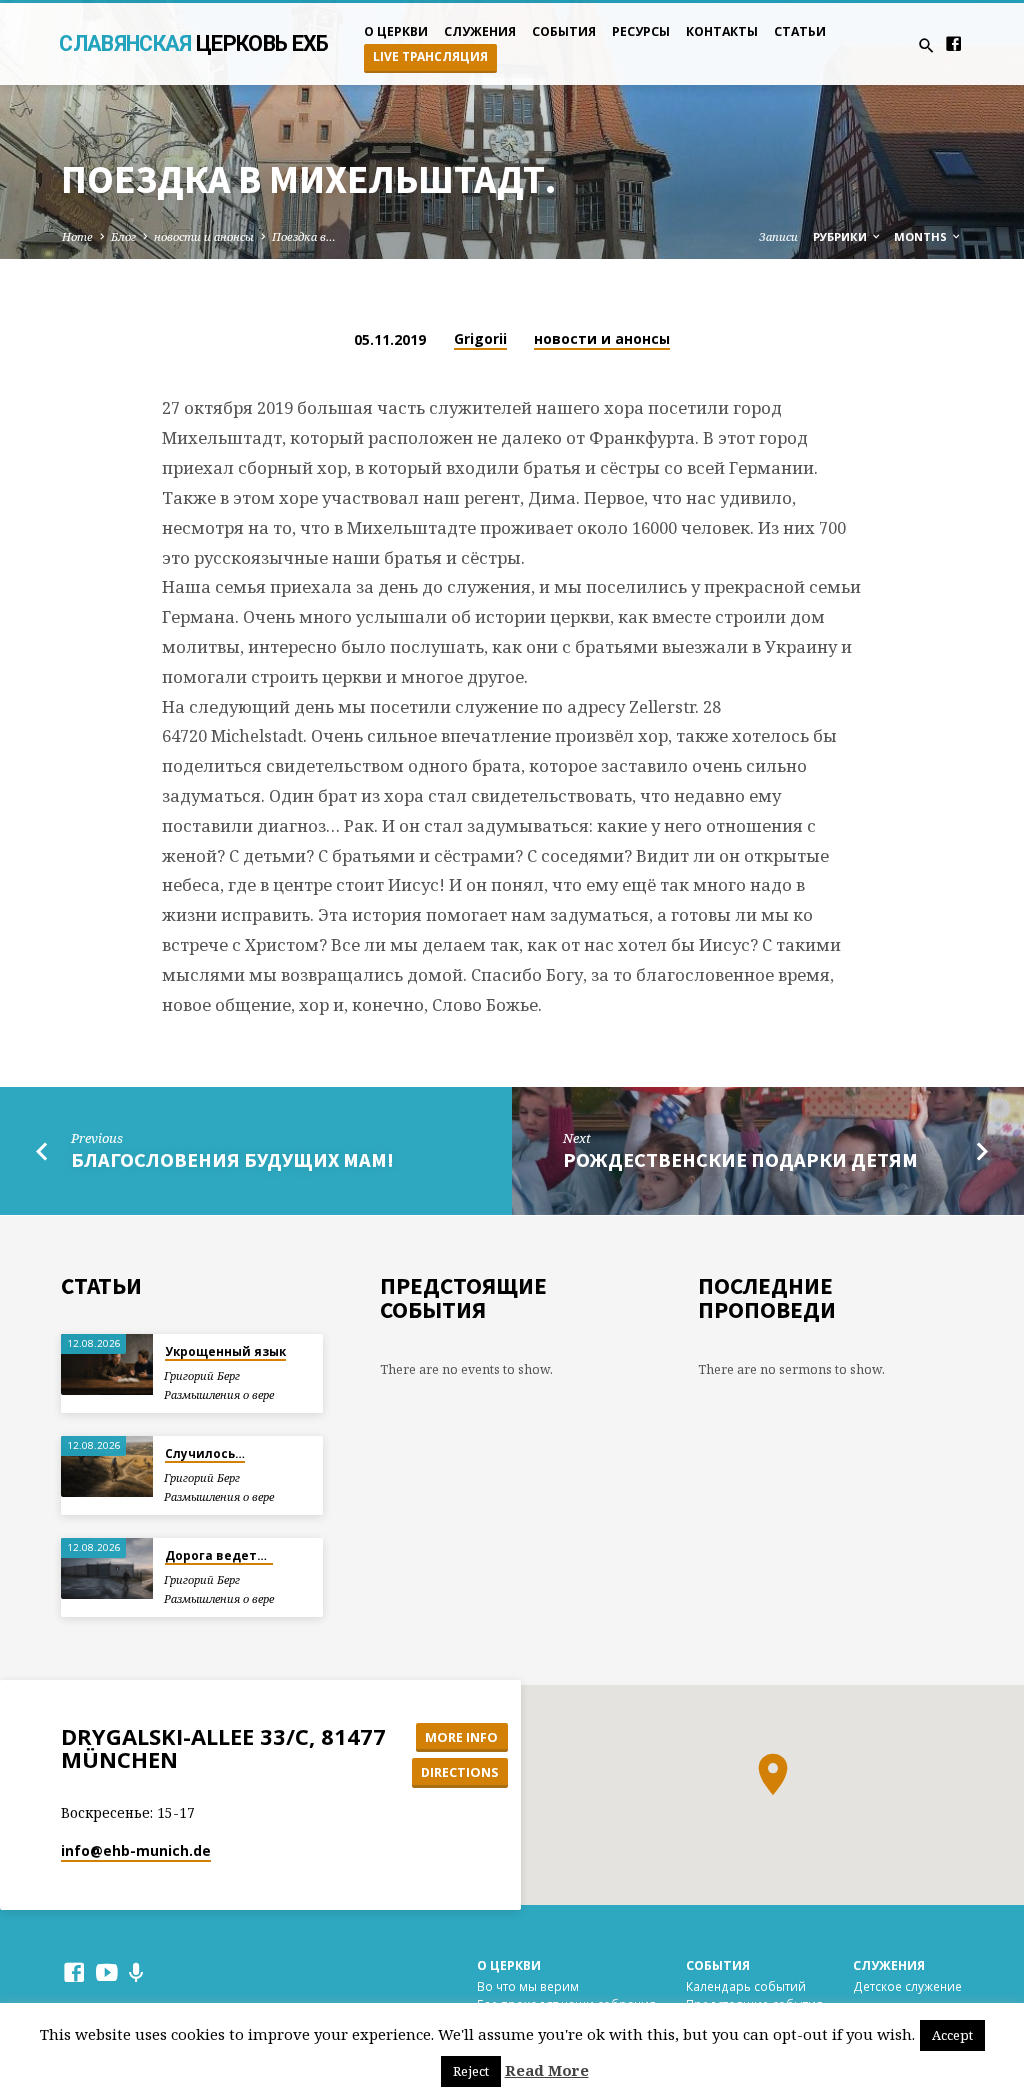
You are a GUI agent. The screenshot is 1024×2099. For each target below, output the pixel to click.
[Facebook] (953, 43)
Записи (778, 236)
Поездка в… (304, 236)
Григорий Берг (202, 1375)
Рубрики (841, 236)
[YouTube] (107, 1972)
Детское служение (907, 1986)
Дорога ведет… (219, 1555)
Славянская (193, 43)
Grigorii (480, 338)
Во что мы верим (528, 1986)
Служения (480, 31)
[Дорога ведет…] (106, 1568)
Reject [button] (471, 2071)
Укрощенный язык (225, 1351)
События (564, 31)
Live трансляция (430, 56)
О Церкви (509, 1965)
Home (77, 236)
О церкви (396, 31)
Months (922, 236)
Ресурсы (641, 31)
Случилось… (205, 1453)
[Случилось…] (106, 1466)
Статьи (800, 31)
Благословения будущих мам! (232, 1160)
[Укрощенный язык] (106, 1364)
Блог (123, 236)
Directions (459, 1772)
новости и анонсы (204, 236)
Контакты (722, 31)
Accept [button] (952, 2035)
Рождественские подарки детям (740, 1160)
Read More (547, 2070)
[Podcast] (136, 1972)
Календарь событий (746, 1986)
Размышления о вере (219, 1394)
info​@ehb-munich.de (136, 1850)
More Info (461, 1737)
